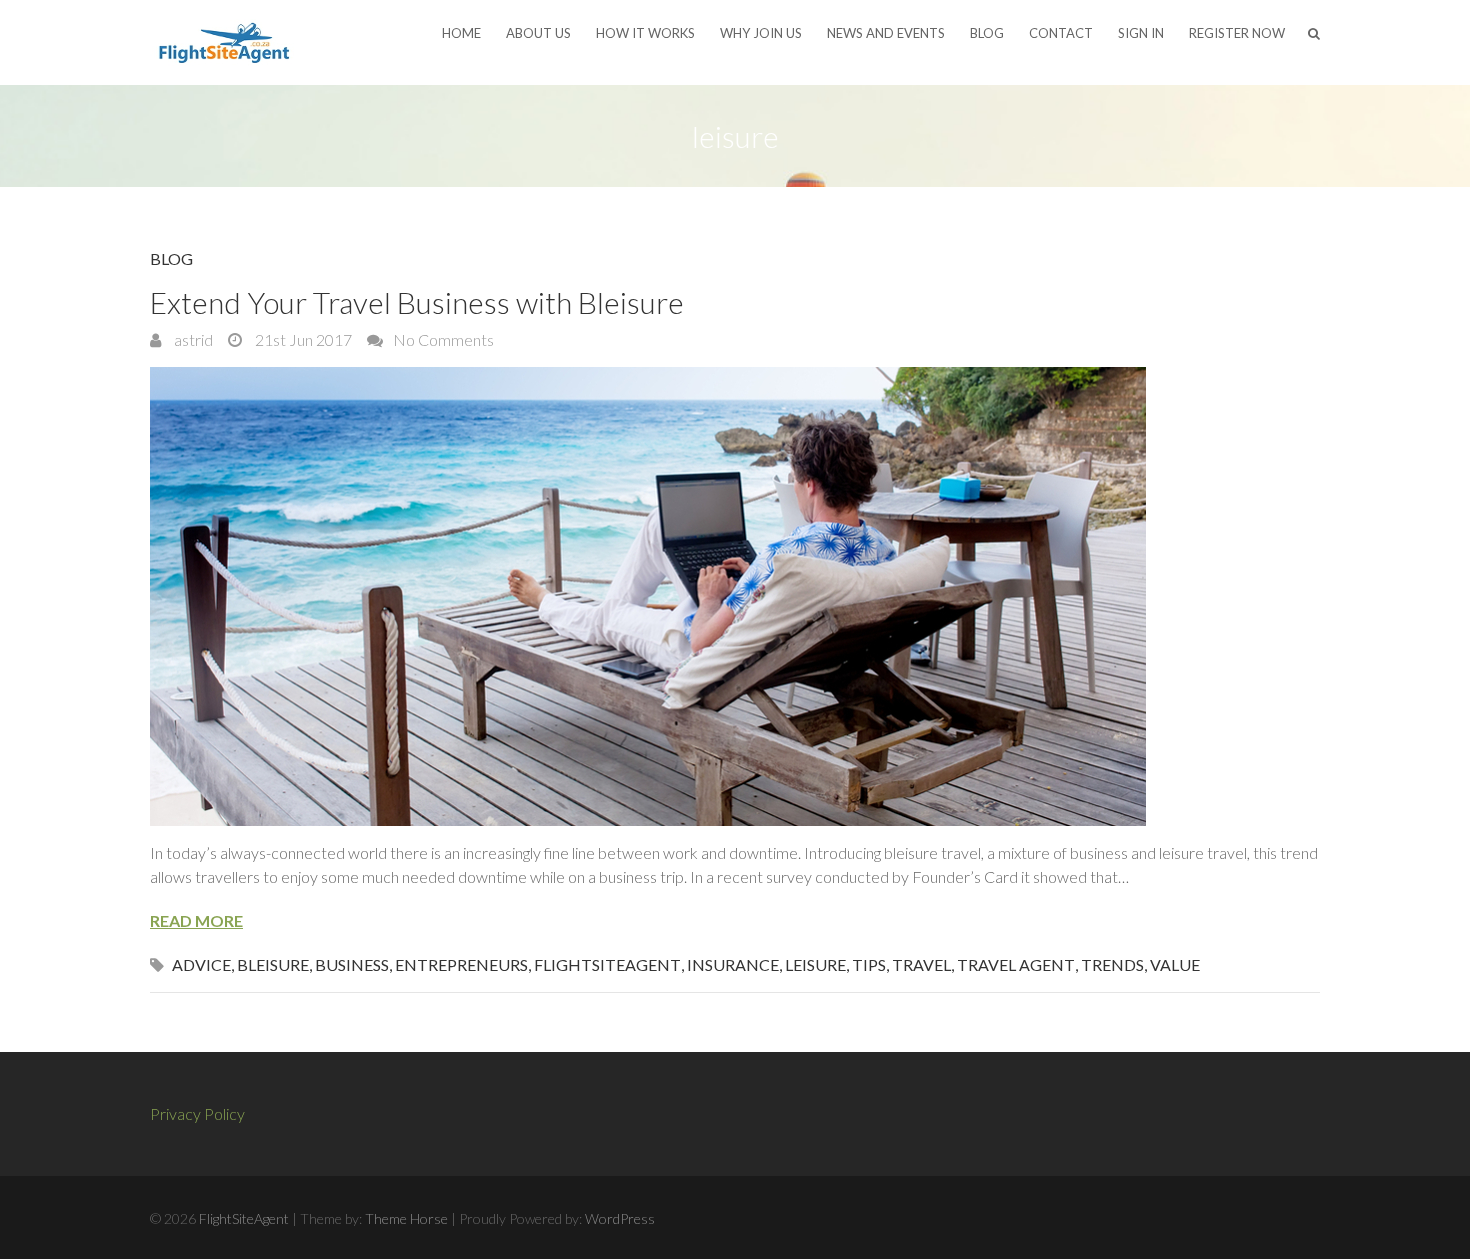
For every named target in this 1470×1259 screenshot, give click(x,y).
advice (201, 964)
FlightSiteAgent (607, 964)
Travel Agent (1016, 964)
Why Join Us (761, 33)
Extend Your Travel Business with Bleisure (417, 302)
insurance (733, 964)
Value (1175, 964)
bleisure (273, 964)
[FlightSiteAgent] (225, 42)
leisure (815, 964)
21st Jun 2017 (302, 339)
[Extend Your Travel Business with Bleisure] (735, 596)
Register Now (1237, 33)
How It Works (645, 33)
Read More (196, 920)
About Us (538, 33)
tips (869, 964)
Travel (921, 964)
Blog (987, 33)
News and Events (886, 33)
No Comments (443, 339)
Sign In (1141, 33)
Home (461, 33)
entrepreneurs (461, 964)
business (352, 964)
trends (1112, 964)
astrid (192, 339)
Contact (1061, 33)
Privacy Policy (197, 1113)
